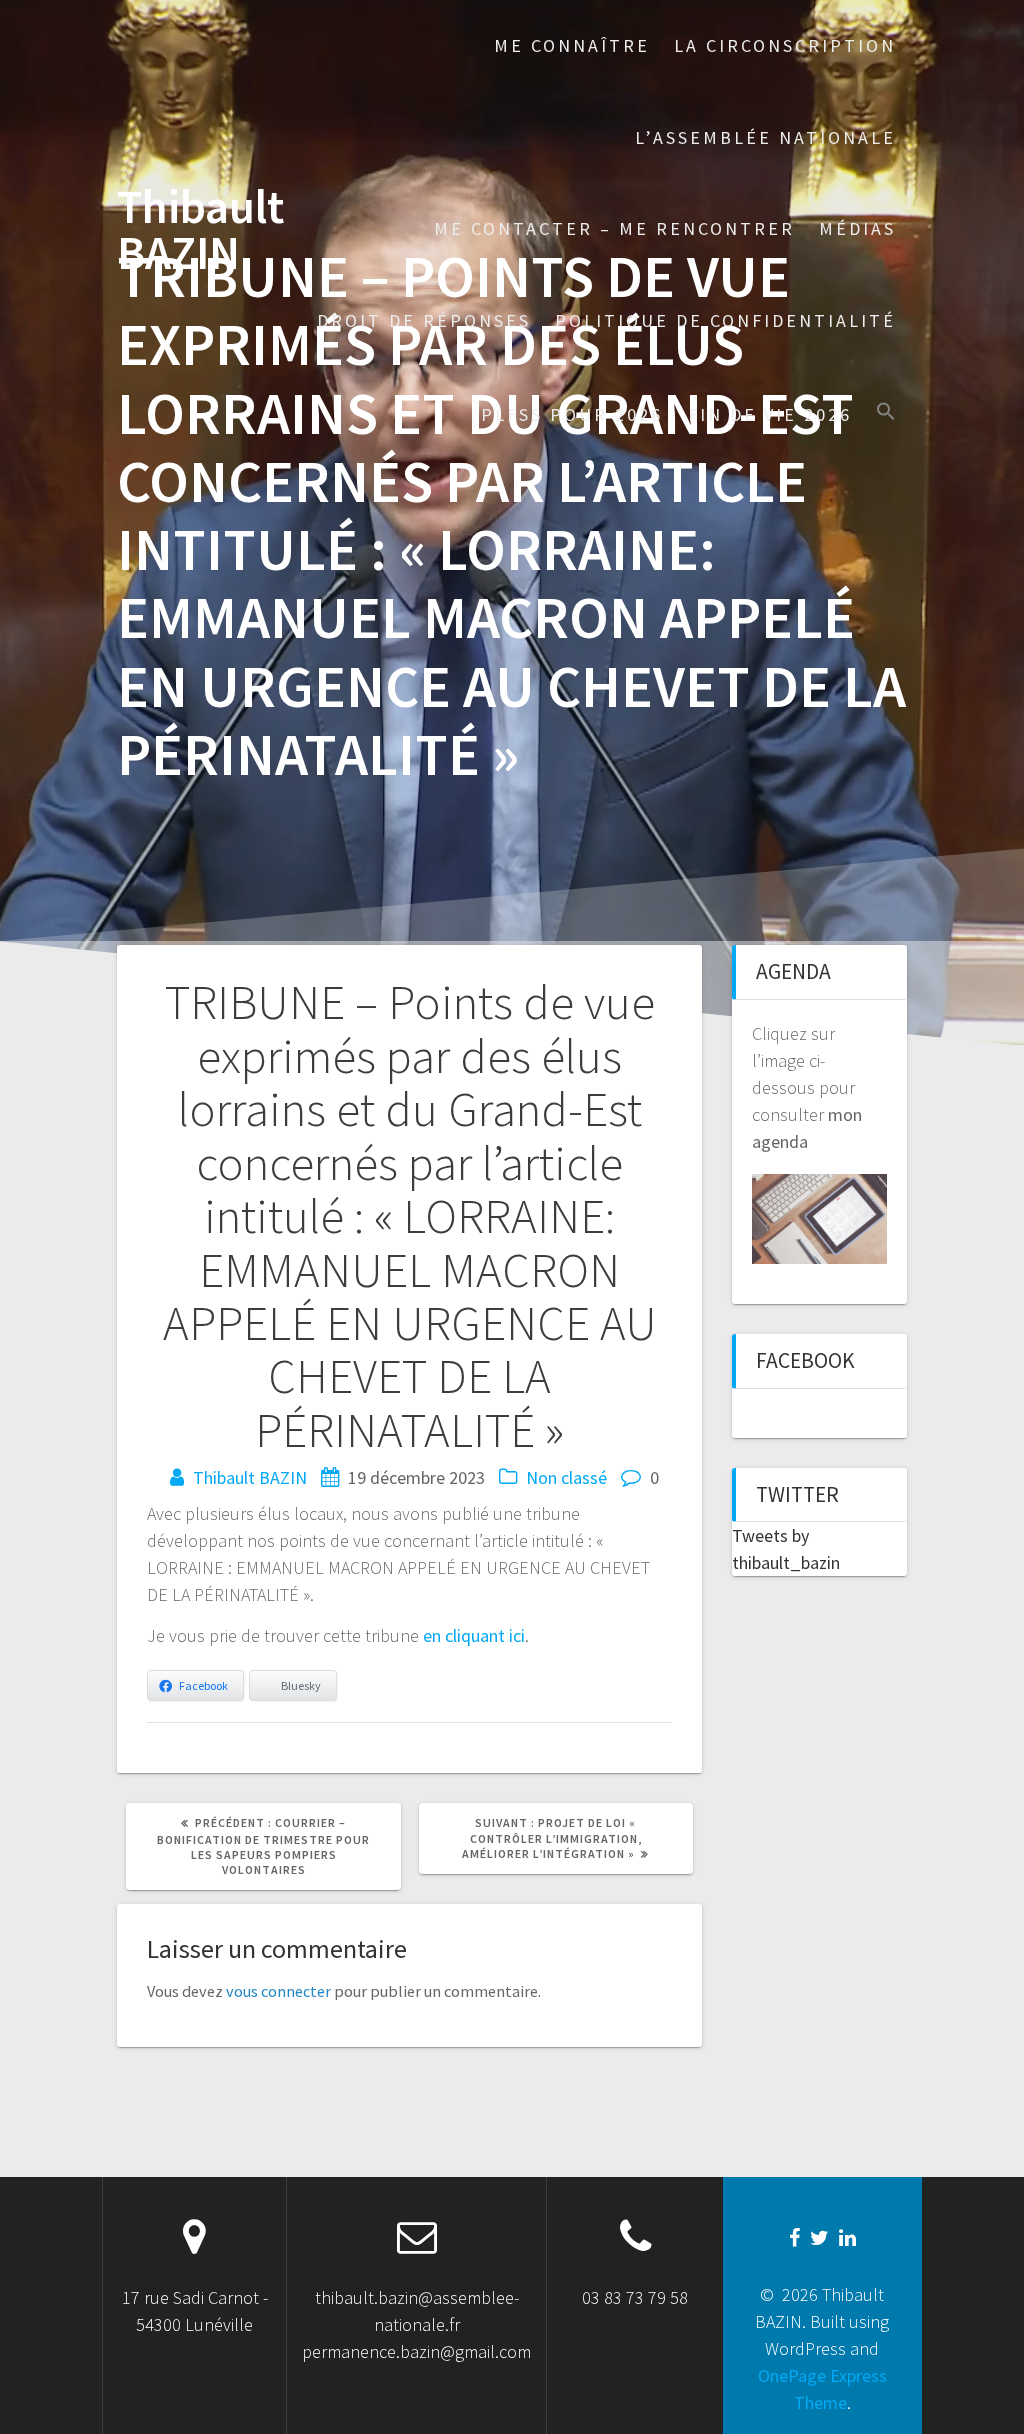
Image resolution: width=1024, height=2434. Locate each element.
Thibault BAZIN (200, 231)
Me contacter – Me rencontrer (614, 228)
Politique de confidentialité (725, 320)
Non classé (566, 1477)
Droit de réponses (424, 320)
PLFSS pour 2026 (572, 414)
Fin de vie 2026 (770, 414)
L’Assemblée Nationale (765, 137)
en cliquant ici (474, 1635)
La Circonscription (785, 45)
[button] (886, 413)
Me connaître (572, 45)
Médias (857, 228)
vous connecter (278, 1991)
